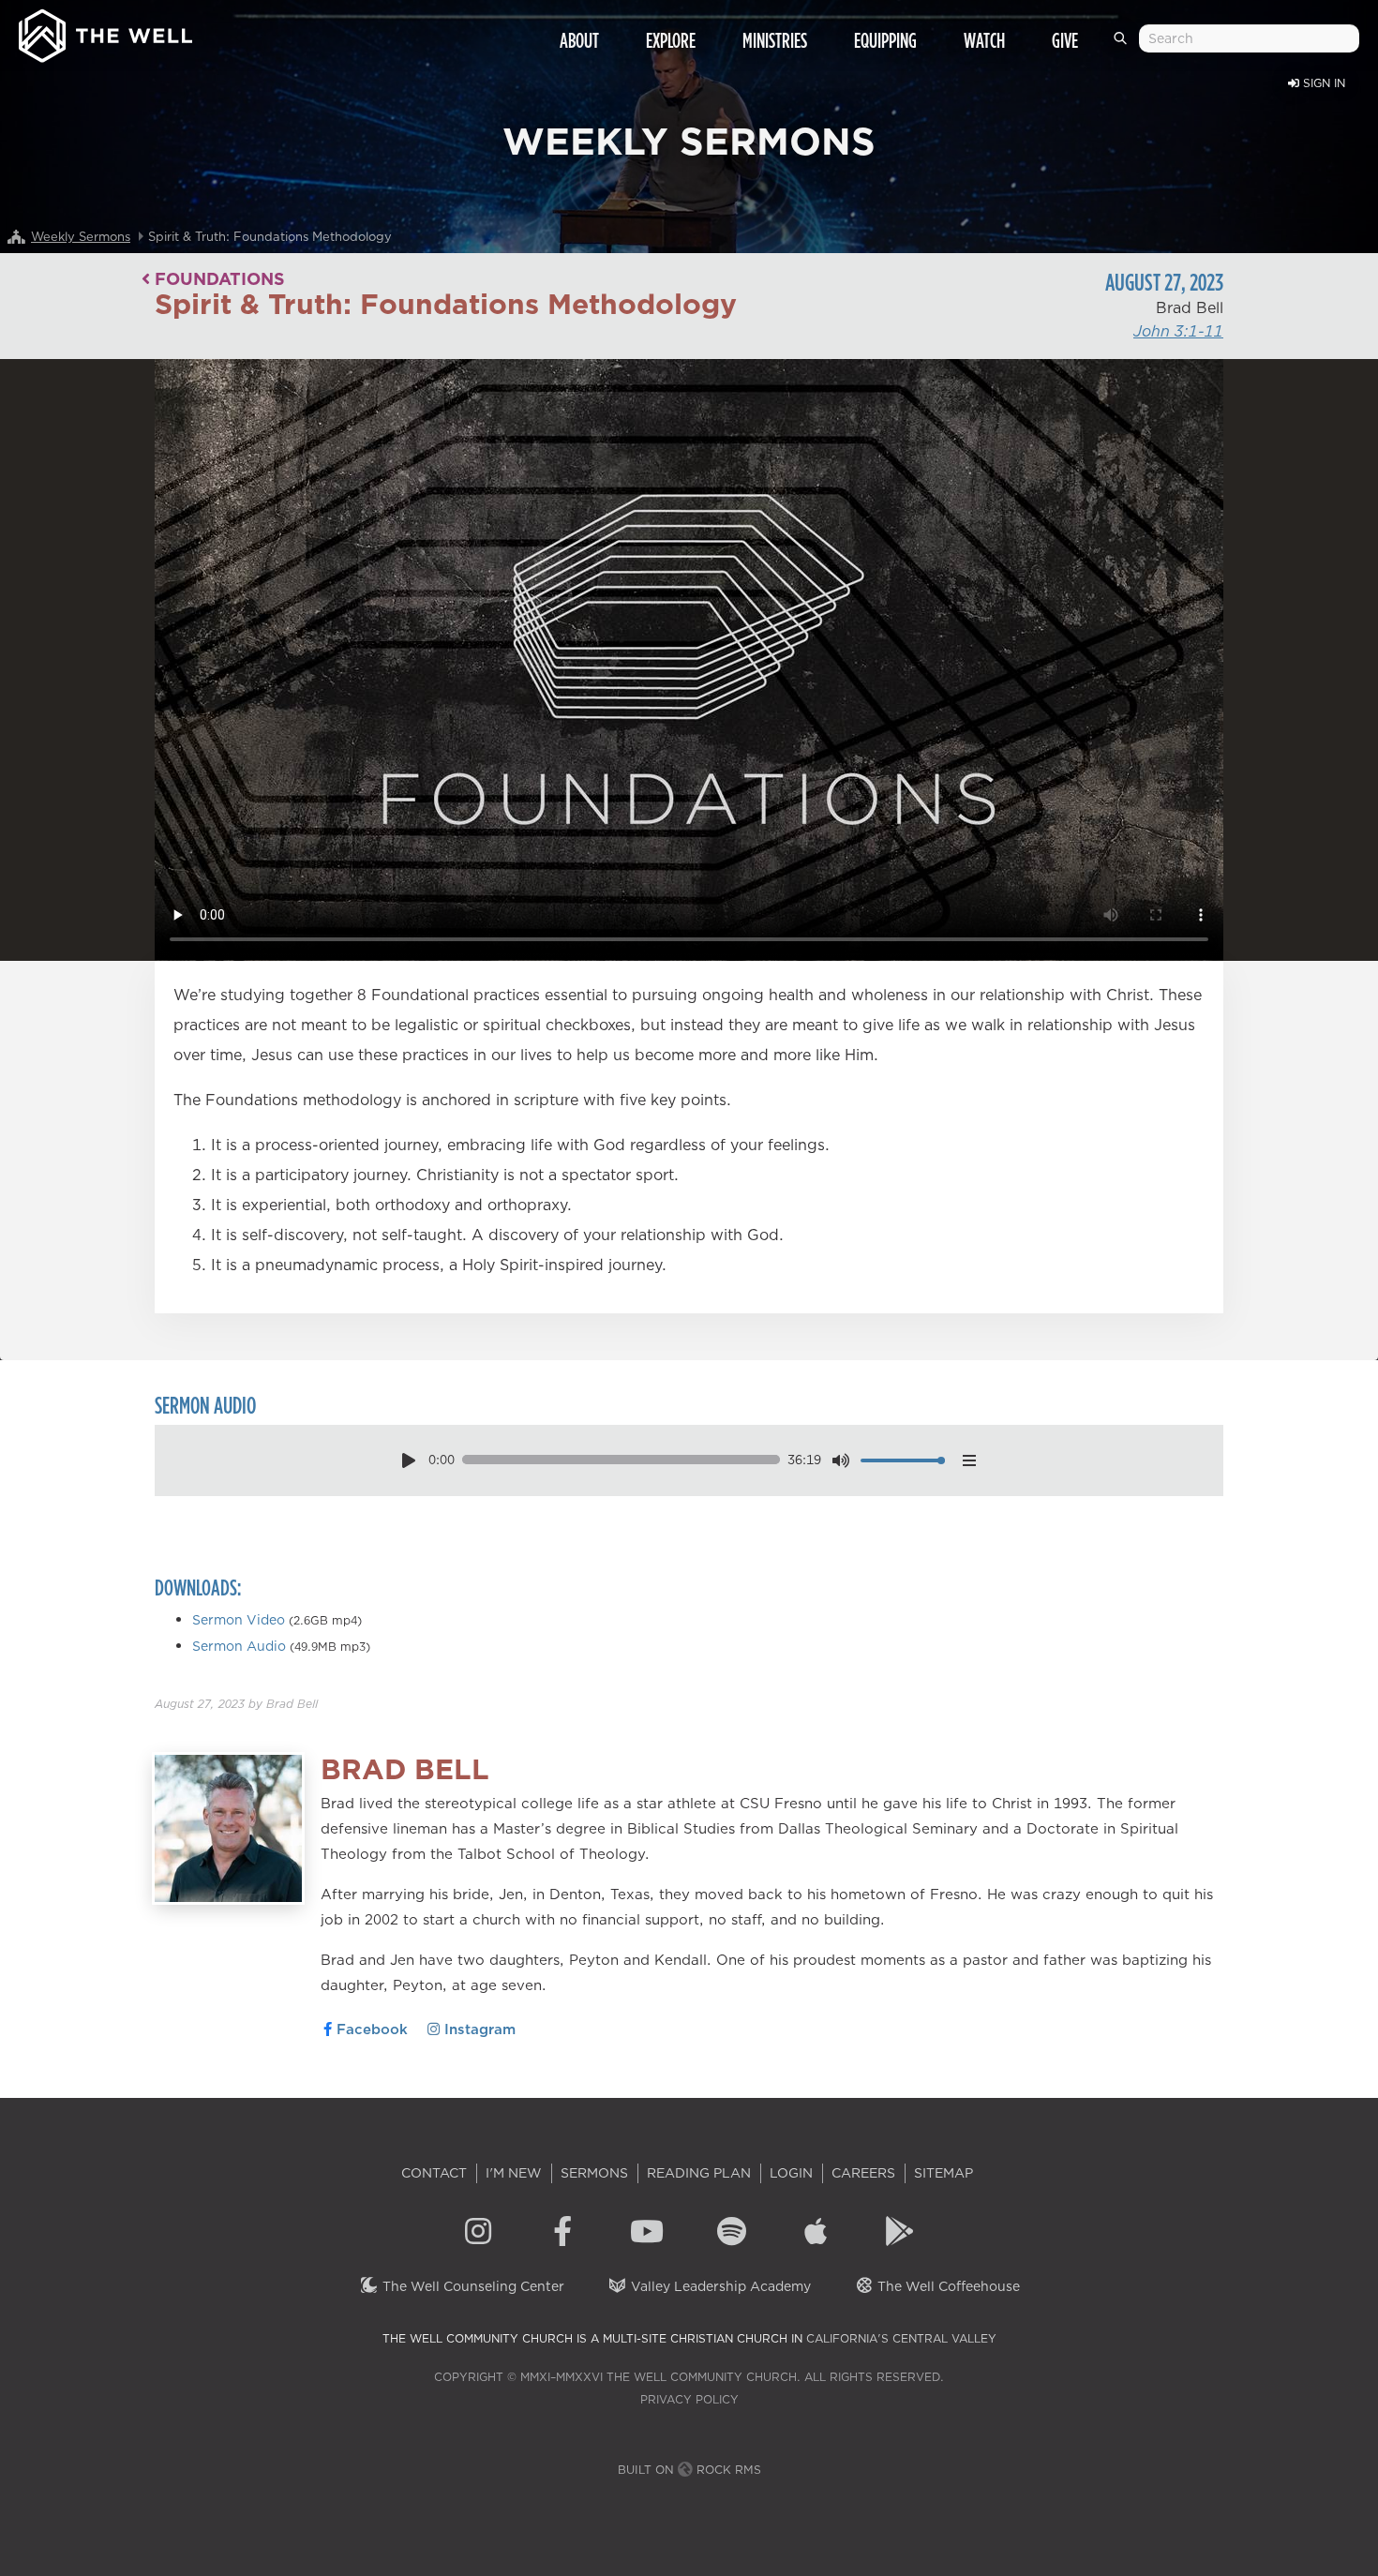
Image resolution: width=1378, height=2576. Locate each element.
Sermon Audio (239, 1646)
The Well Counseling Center (472, 2286)
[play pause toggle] (408, 1460)
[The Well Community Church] (105, 31)
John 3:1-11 (1178, 331)
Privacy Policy (689, 2399)
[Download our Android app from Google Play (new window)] (900, 2234)
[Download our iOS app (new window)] (816, 2234)
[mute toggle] (841, 1460)
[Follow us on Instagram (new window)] (478, 2234)
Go (1123, 46)
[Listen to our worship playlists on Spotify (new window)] (731, 2234)
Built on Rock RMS (689, 2470)
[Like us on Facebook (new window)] (562, 2234)
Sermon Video (239, 1620)
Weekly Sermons (81, 236)
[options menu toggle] (969, 1460)
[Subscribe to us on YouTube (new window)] (647, 2234)
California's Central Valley (901, 2338)
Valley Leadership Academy (719, 2286)
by (236, 1704)
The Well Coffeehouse (947, 2286)
